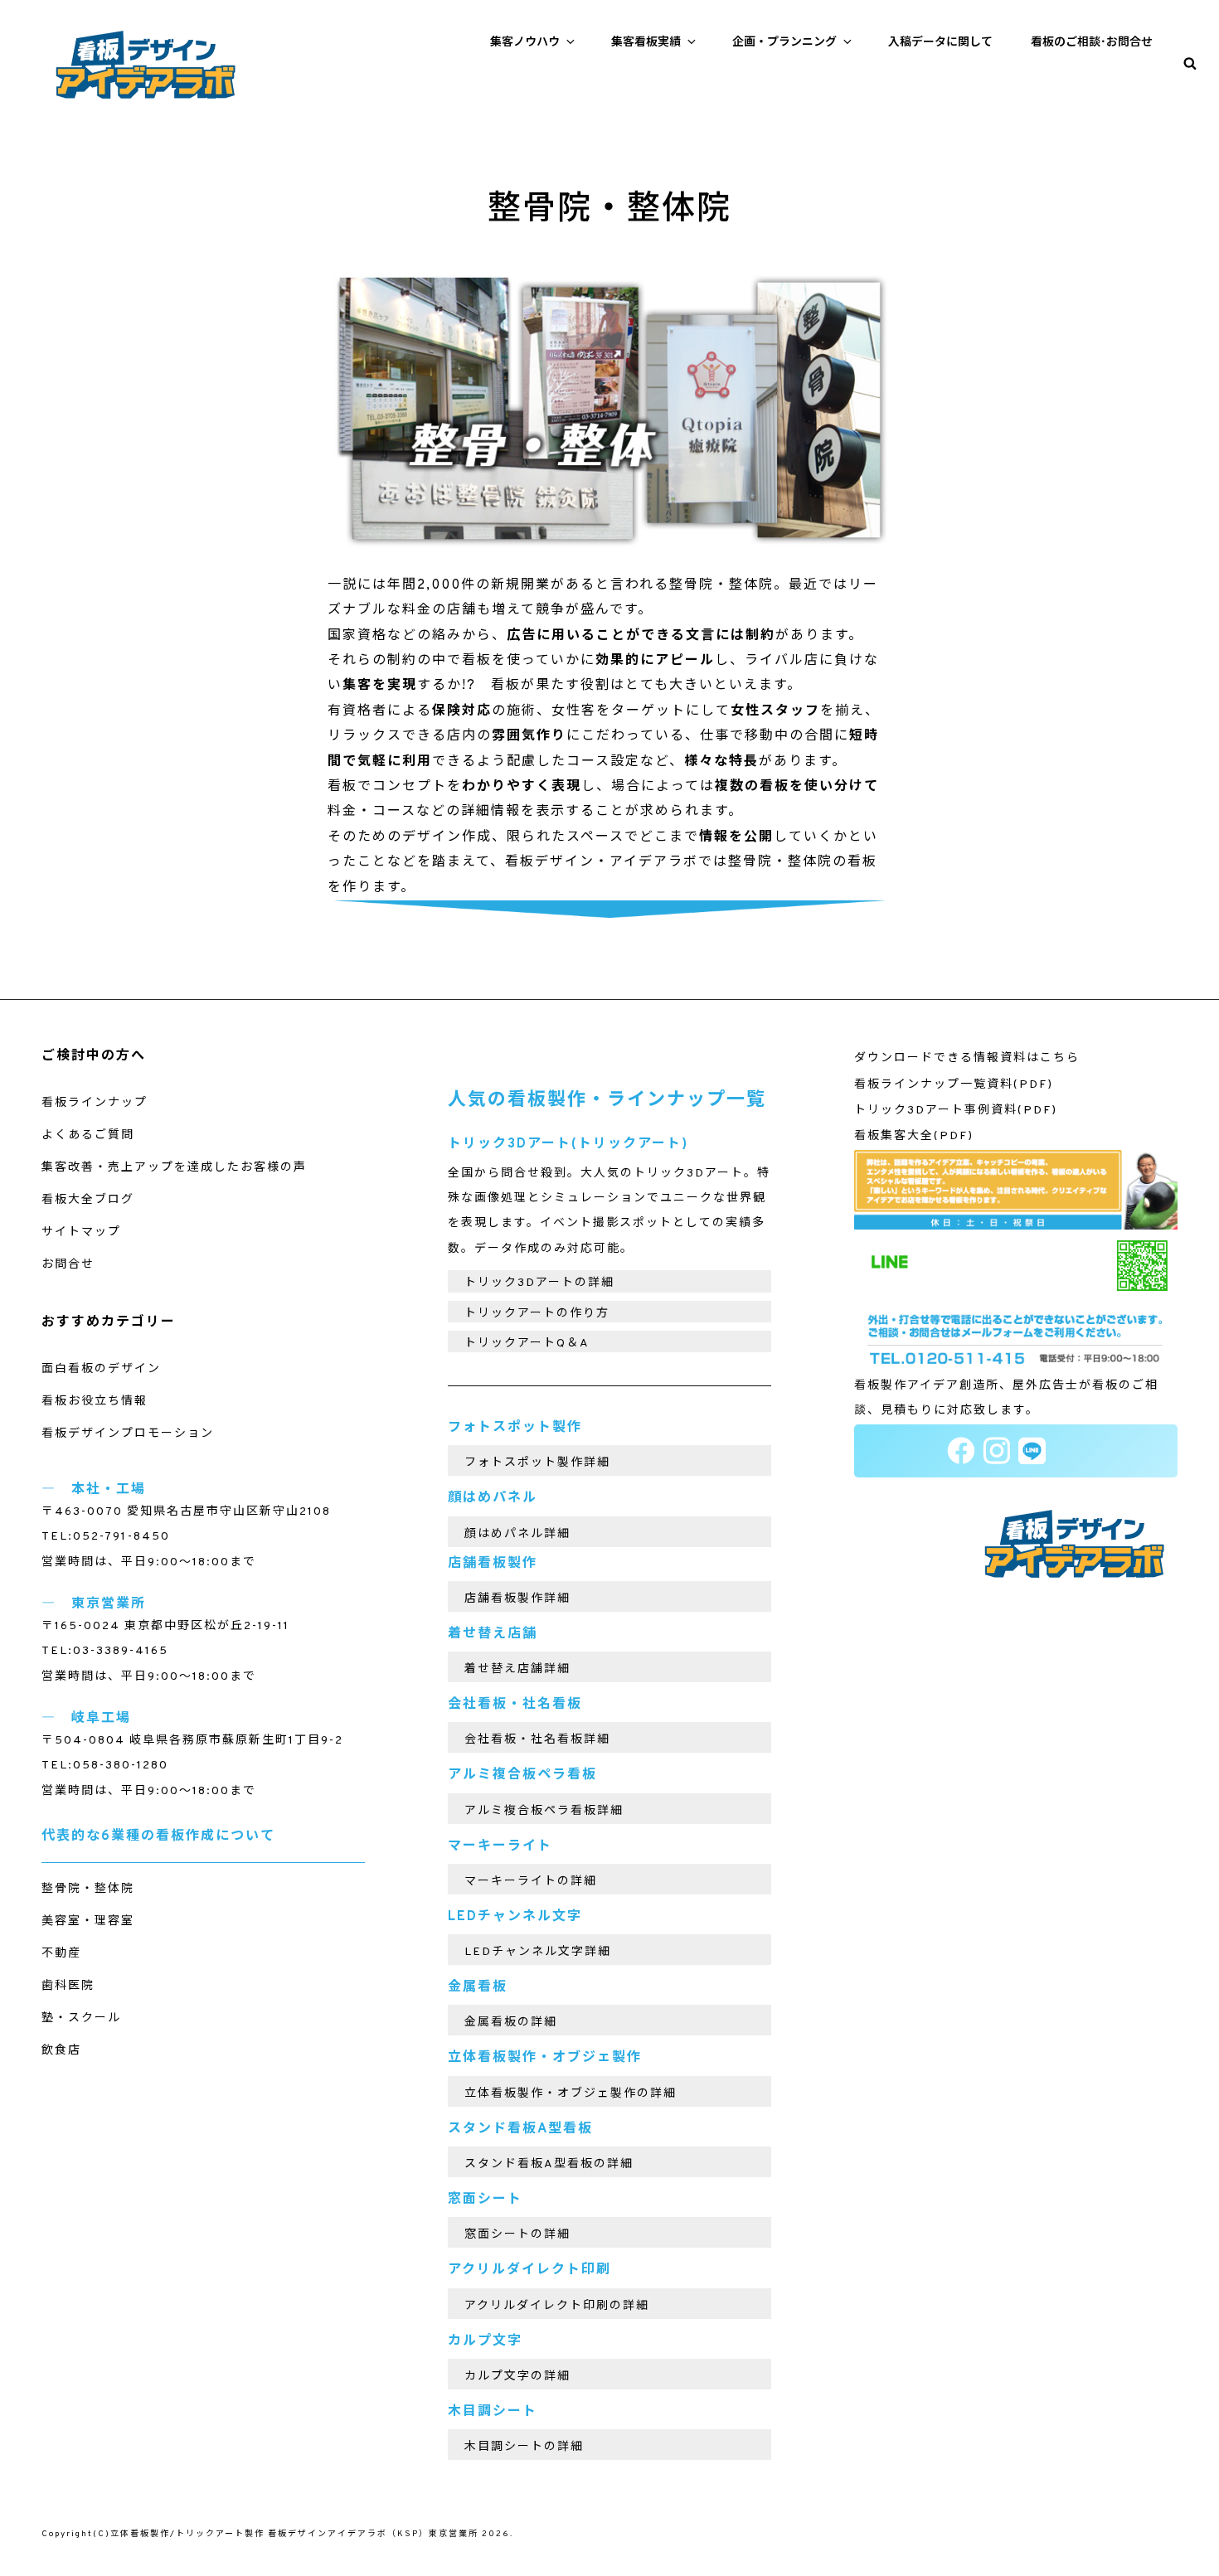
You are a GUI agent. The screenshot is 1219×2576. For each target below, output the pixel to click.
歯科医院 (68, 1986)
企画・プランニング (784, 43)
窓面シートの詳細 (517, 2235)
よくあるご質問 (88, 1135)
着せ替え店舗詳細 (517, 1669)
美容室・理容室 (88, 1921)
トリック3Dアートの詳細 (539, 1283)
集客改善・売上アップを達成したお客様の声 (174, 1168)
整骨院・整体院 (88, 1889)
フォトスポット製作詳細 (537, 1463)
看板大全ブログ (88, 1200)
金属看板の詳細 (511, 2023)
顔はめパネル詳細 (517, 1534)
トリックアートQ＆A (527, 1344)
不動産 (61, 1954)
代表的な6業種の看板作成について (158, 1836)
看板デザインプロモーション (128, 1434)
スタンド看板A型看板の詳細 (549, 2164)
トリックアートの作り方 (537, 1314)
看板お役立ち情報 (95, 1402)
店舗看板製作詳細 (517, 1599)
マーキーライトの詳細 (531, 1882)
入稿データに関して (940, 43)
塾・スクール (81, 2018)
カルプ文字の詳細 (517, 2377)
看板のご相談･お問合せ (1092, 43)
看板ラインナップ (95, 1103)
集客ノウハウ (525, 43)
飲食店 (61, 2051)
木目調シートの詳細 (524, 2447)
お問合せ (68, 1265)
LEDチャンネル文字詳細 (538, 1952)
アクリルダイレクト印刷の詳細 (557, 2306)
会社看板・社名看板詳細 (537, 1740)
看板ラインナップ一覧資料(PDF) (954, 1085)
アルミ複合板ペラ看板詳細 (544, 1811)
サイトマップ (81, 1232)
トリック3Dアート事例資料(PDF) (956, 1111)
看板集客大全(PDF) (914, 1136)
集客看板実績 (646, 43)
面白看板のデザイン (101, 1369)
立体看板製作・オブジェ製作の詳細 (571, 2094)
